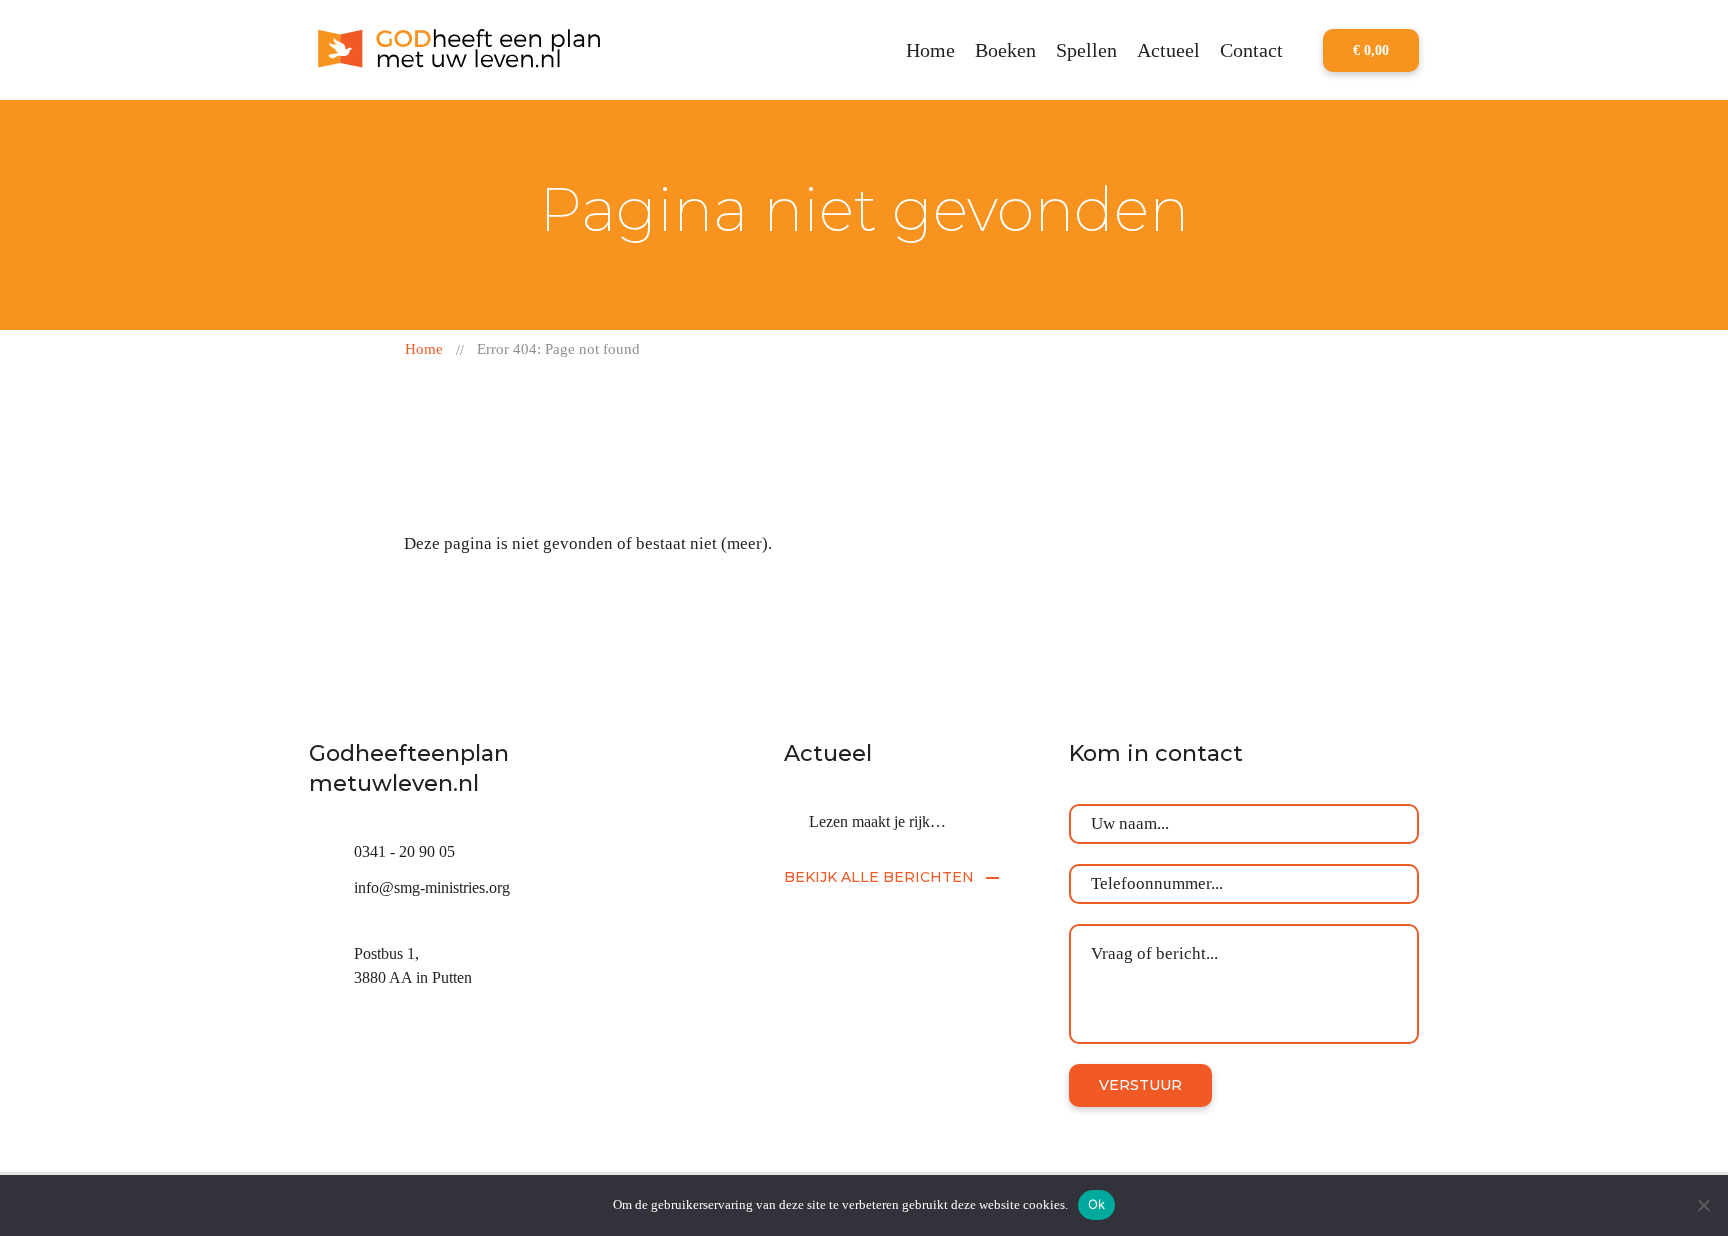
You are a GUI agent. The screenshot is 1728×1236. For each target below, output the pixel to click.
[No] (1703, 1205)
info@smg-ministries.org (432, 887)
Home (424, 349)
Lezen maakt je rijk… (877, 821)
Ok (1097, 1204)
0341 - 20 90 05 (404, 851)
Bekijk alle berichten (879, 877)
